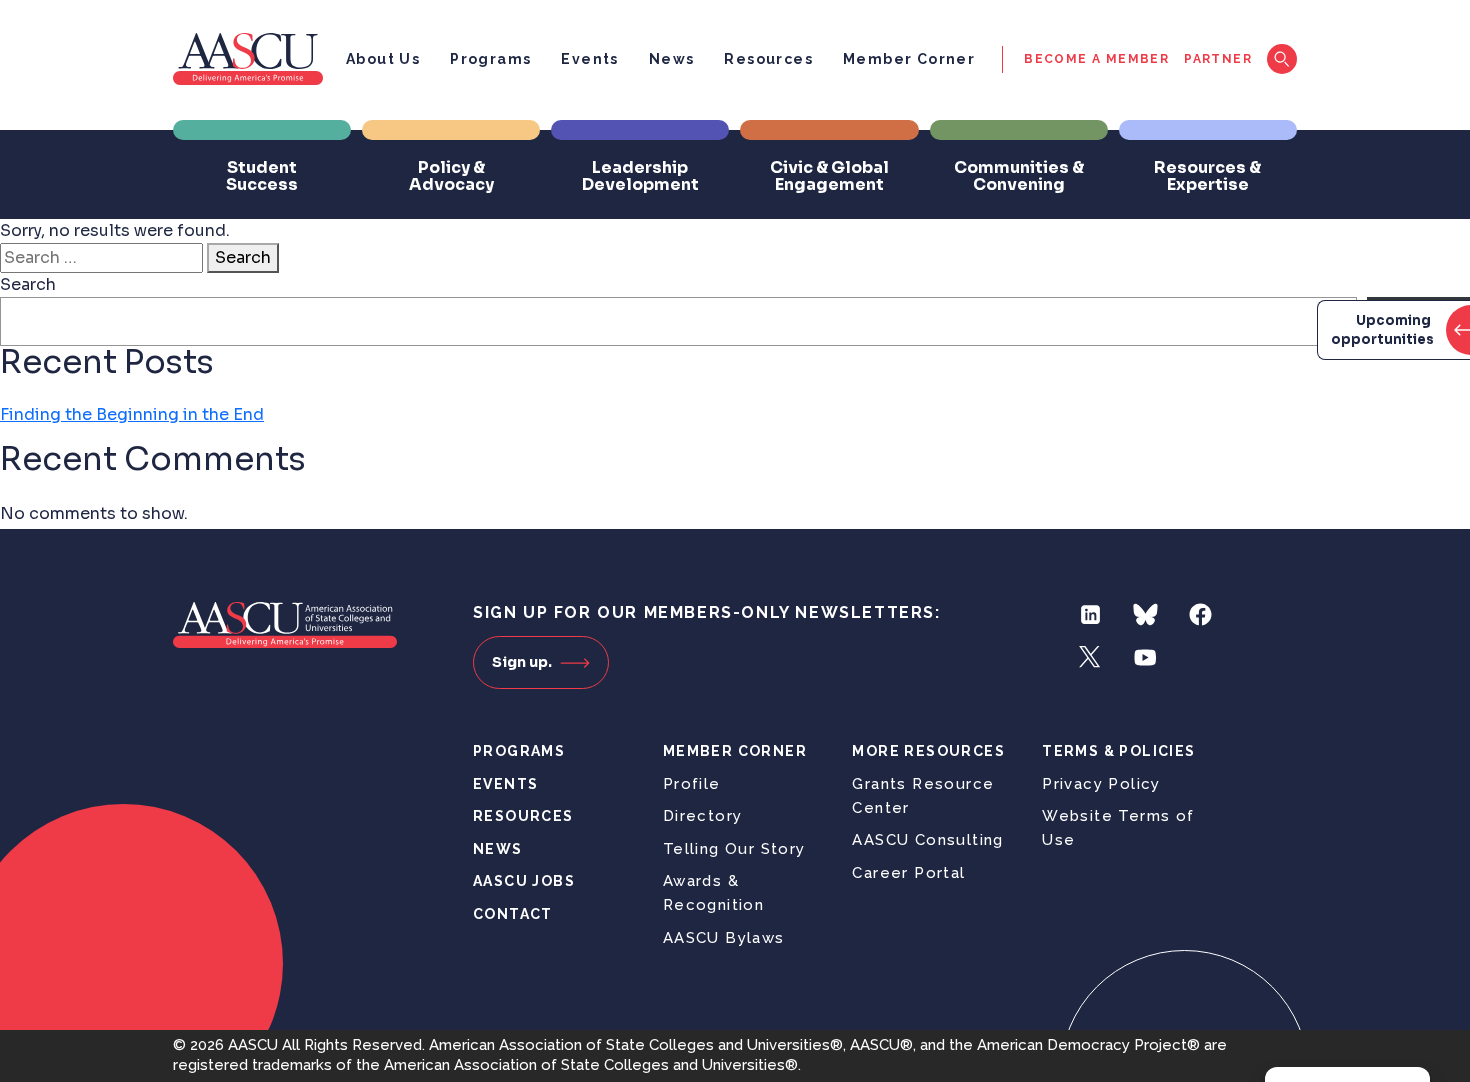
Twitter (1090, 657)
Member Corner (909, 59)
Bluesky (1145, 614)
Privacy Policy (1101, 784)
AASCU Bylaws (724, 938)
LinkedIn (1090, 614)
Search (243, 257)
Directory (703, 816)
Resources (768, 59)
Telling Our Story (734, 849)
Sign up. (522, 662)
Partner (1218, 59)
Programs (490, 59)
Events (589, 59)
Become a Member (1096, 59)
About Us (383, 59)
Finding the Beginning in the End (132, 414)
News (672, 59)
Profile (692, 784)
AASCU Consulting (927, 840)
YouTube (1145, 657)
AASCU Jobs (524, 881)
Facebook (1200, 614)
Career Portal (908, 873)
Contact (513, 914)
